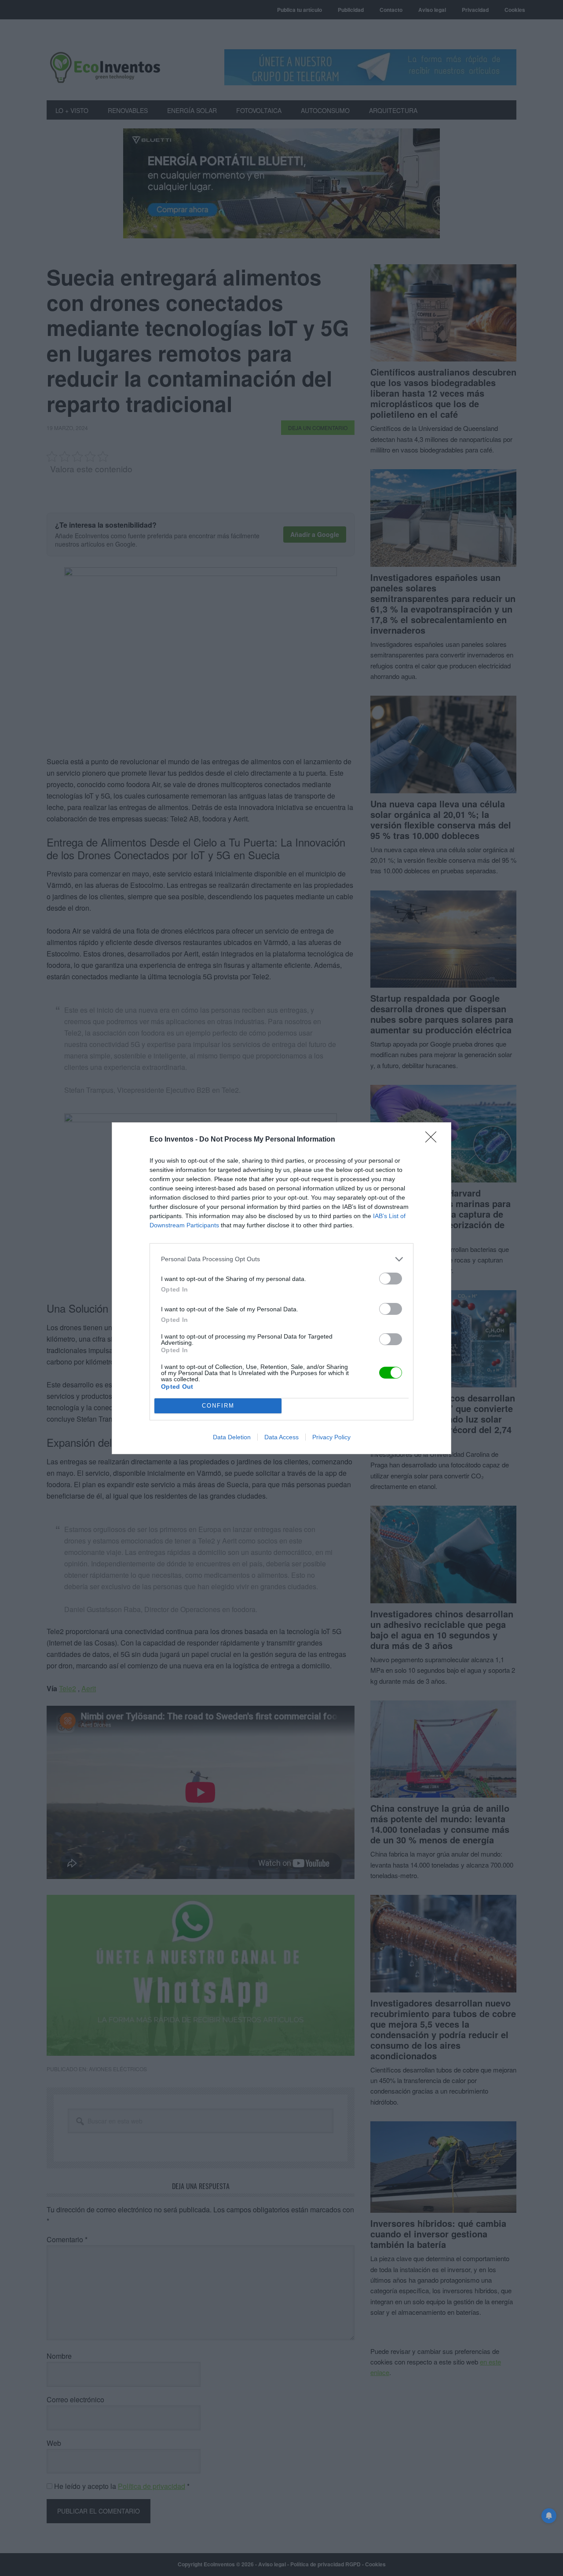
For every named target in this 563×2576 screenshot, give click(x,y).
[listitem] (281, 1259)
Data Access (281, 1437)
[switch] (391, 1279)
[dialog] (281, 1288)
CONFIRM (218, 1406)
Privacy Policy (331, 1437)
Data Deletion (232, 1437)
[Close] (434, 1140)
